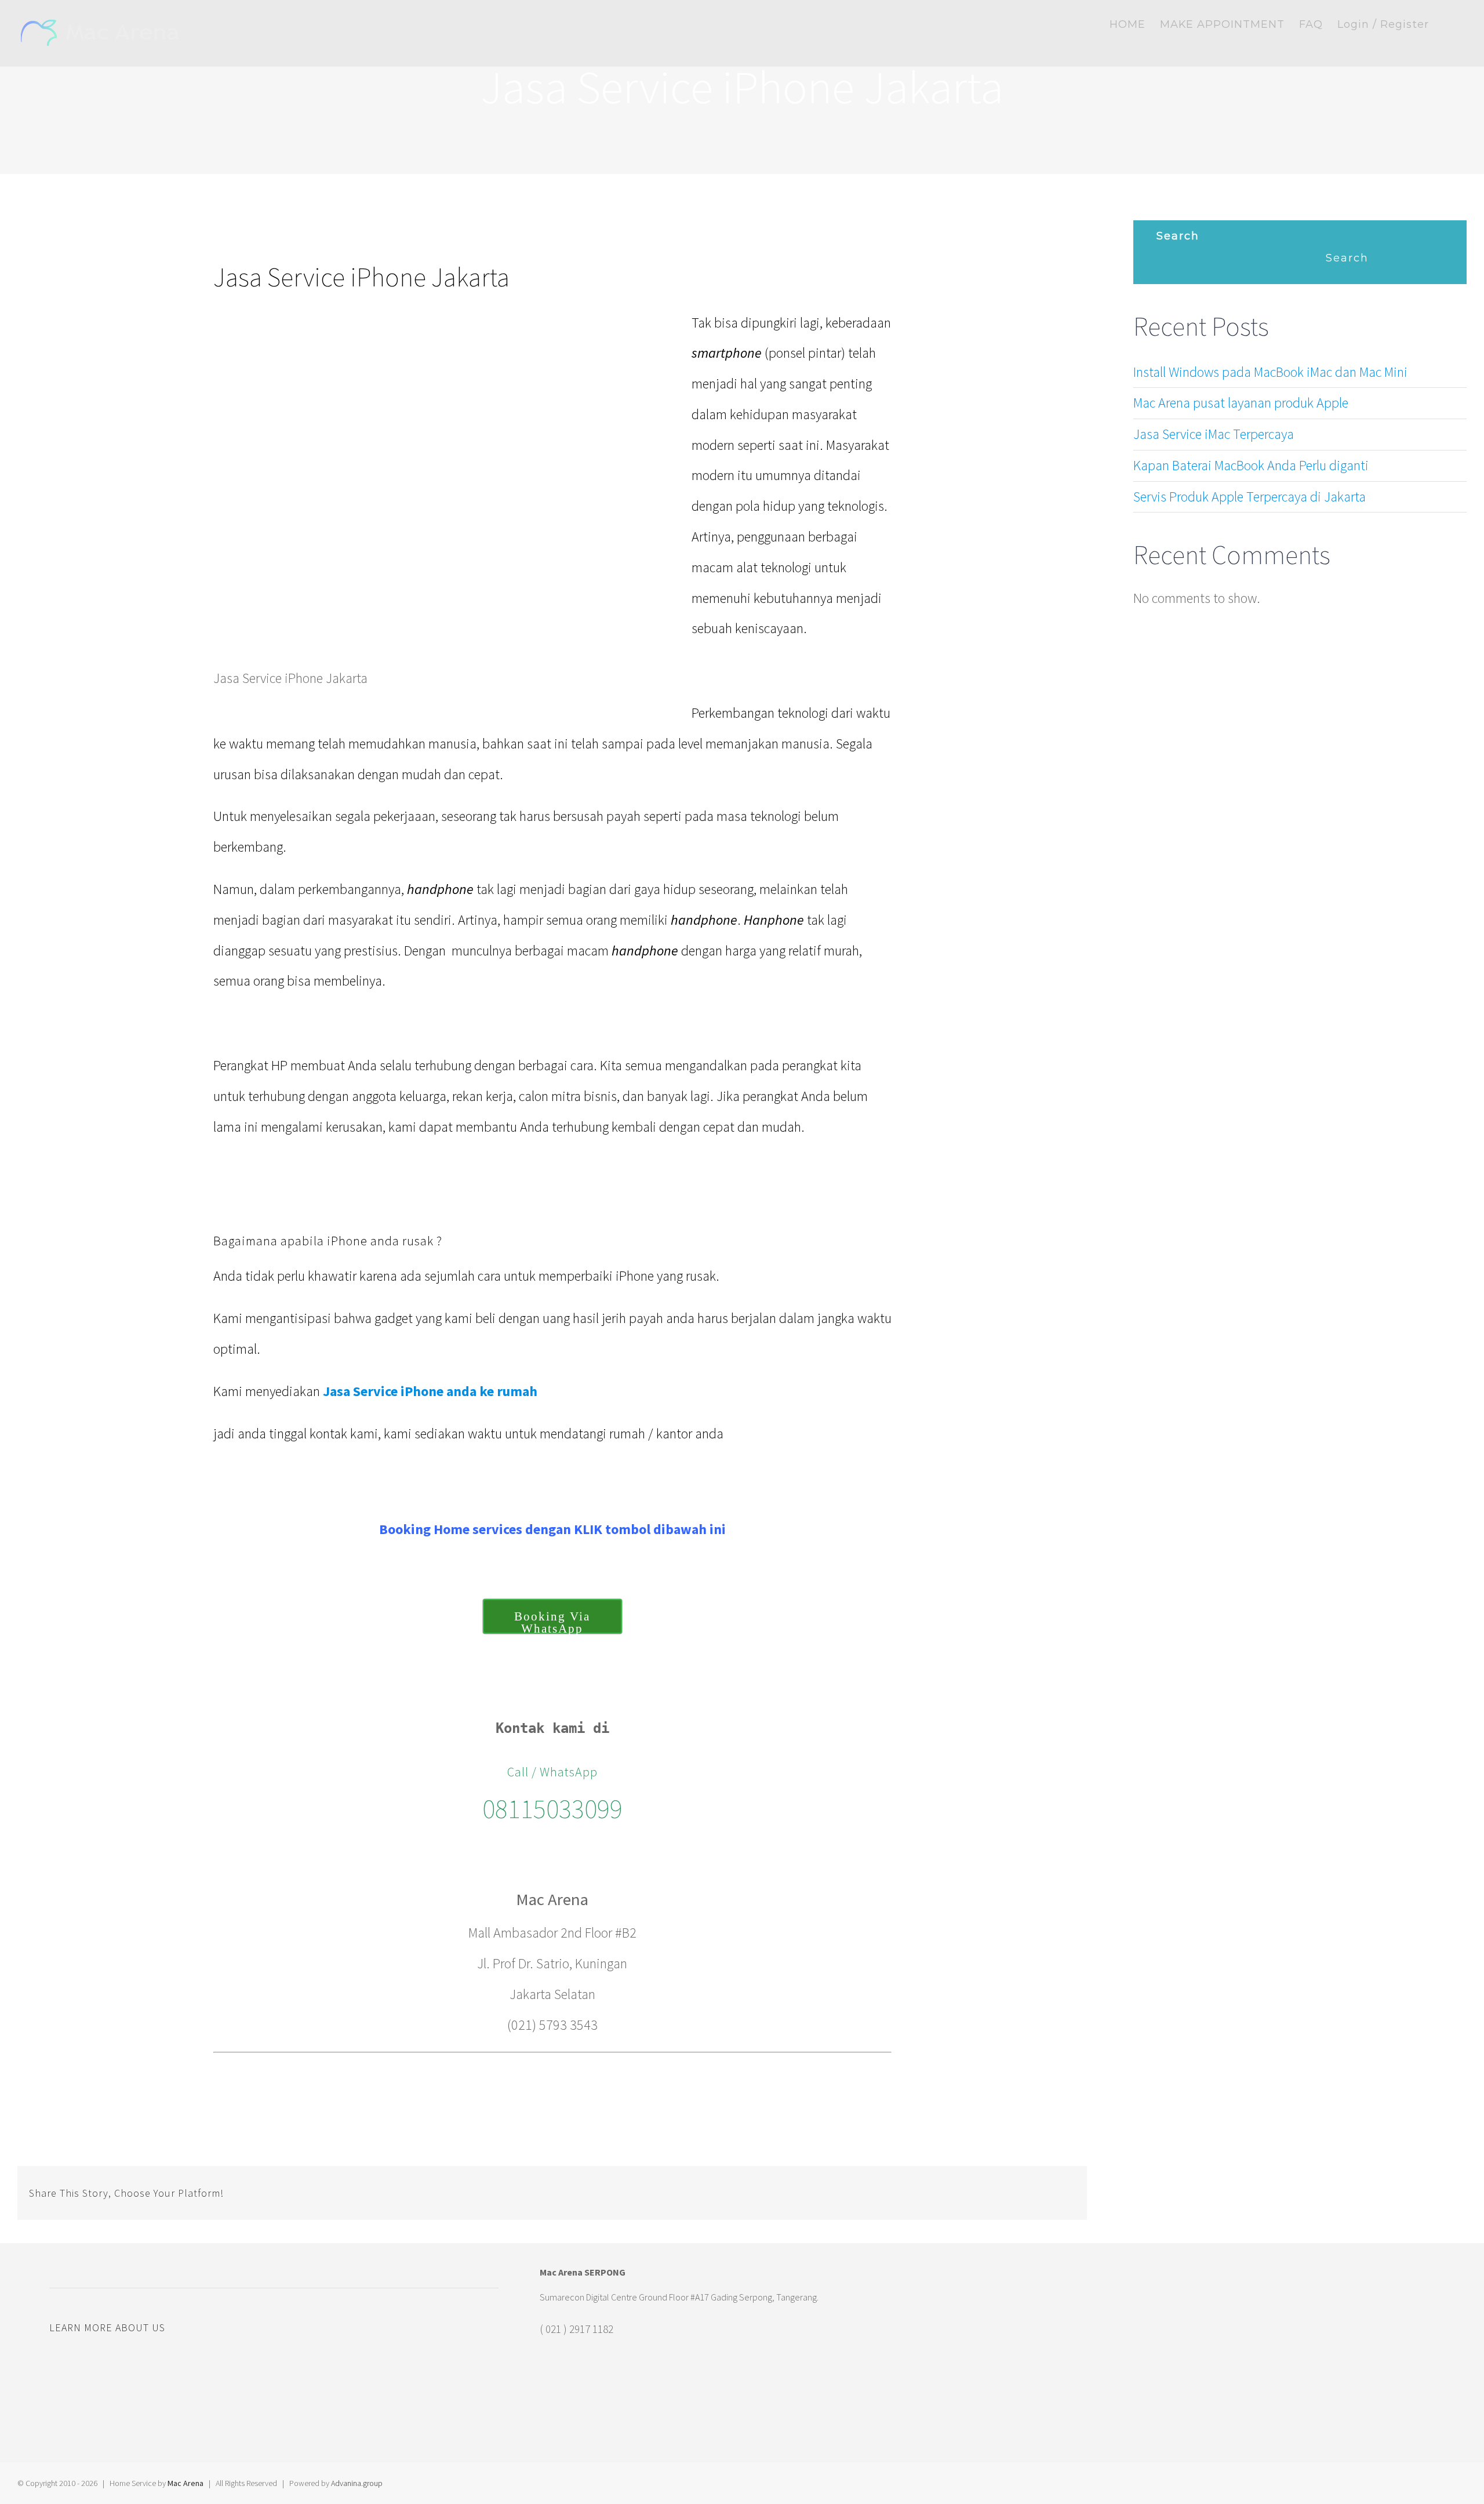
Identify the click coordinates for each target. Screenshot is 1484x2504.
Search (1178, 236)
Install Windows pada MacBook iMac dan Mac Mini (1270, 372)
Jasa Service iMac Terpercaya (1214, 434)
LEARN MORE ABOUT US (107, 2327)
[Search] (1448, 24)
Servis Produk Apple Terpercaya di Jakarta (1250, 497)
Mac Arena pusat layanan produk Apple (1241, 403)
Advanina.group (357, 2483)
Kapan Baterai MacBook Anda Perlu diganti (1251, 465)
